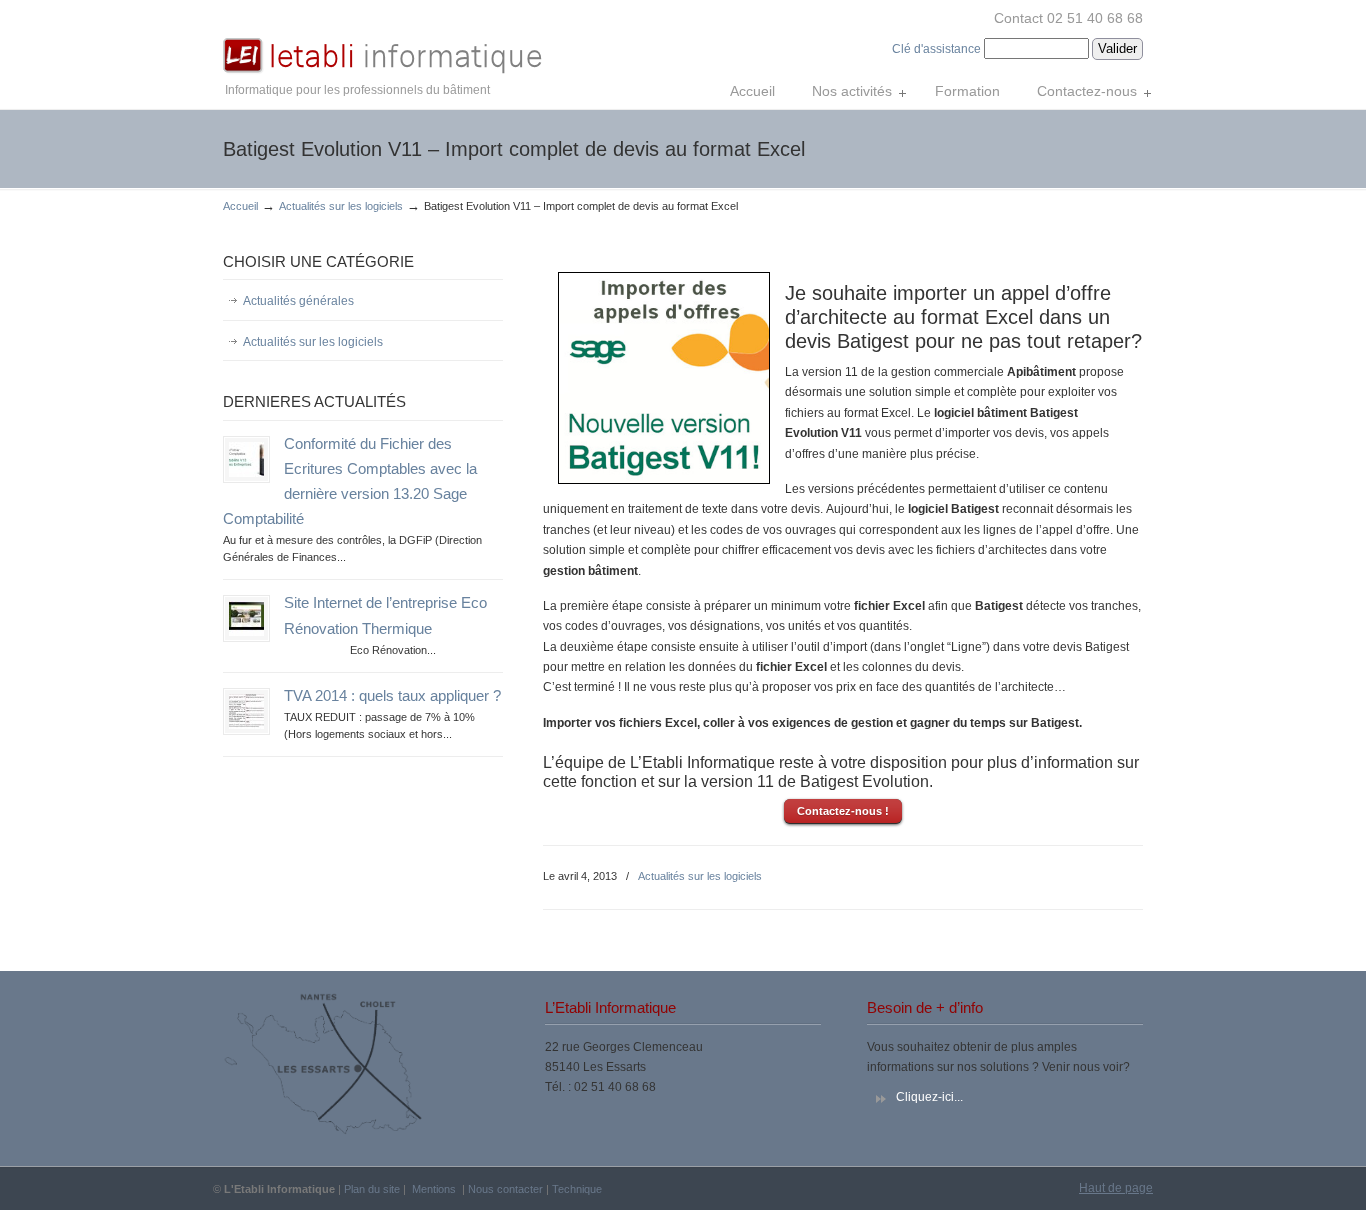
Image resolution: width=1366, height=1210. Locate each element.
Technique (577, 1189)
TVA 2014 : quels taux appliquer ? (392, 696)
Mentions (434, 1189)
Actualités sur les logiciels (341, 206)
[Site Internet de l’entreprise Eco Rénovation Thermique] (246, 632)
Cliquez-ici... (929, 1097)
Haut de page (1116, 1188)
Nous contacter (505, 1189)
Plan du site (372, 1189)
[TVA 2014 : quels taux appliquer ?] (246, 725)
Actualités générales (298, 301)
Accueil (240, 206)
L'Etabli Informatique (383, 41)
